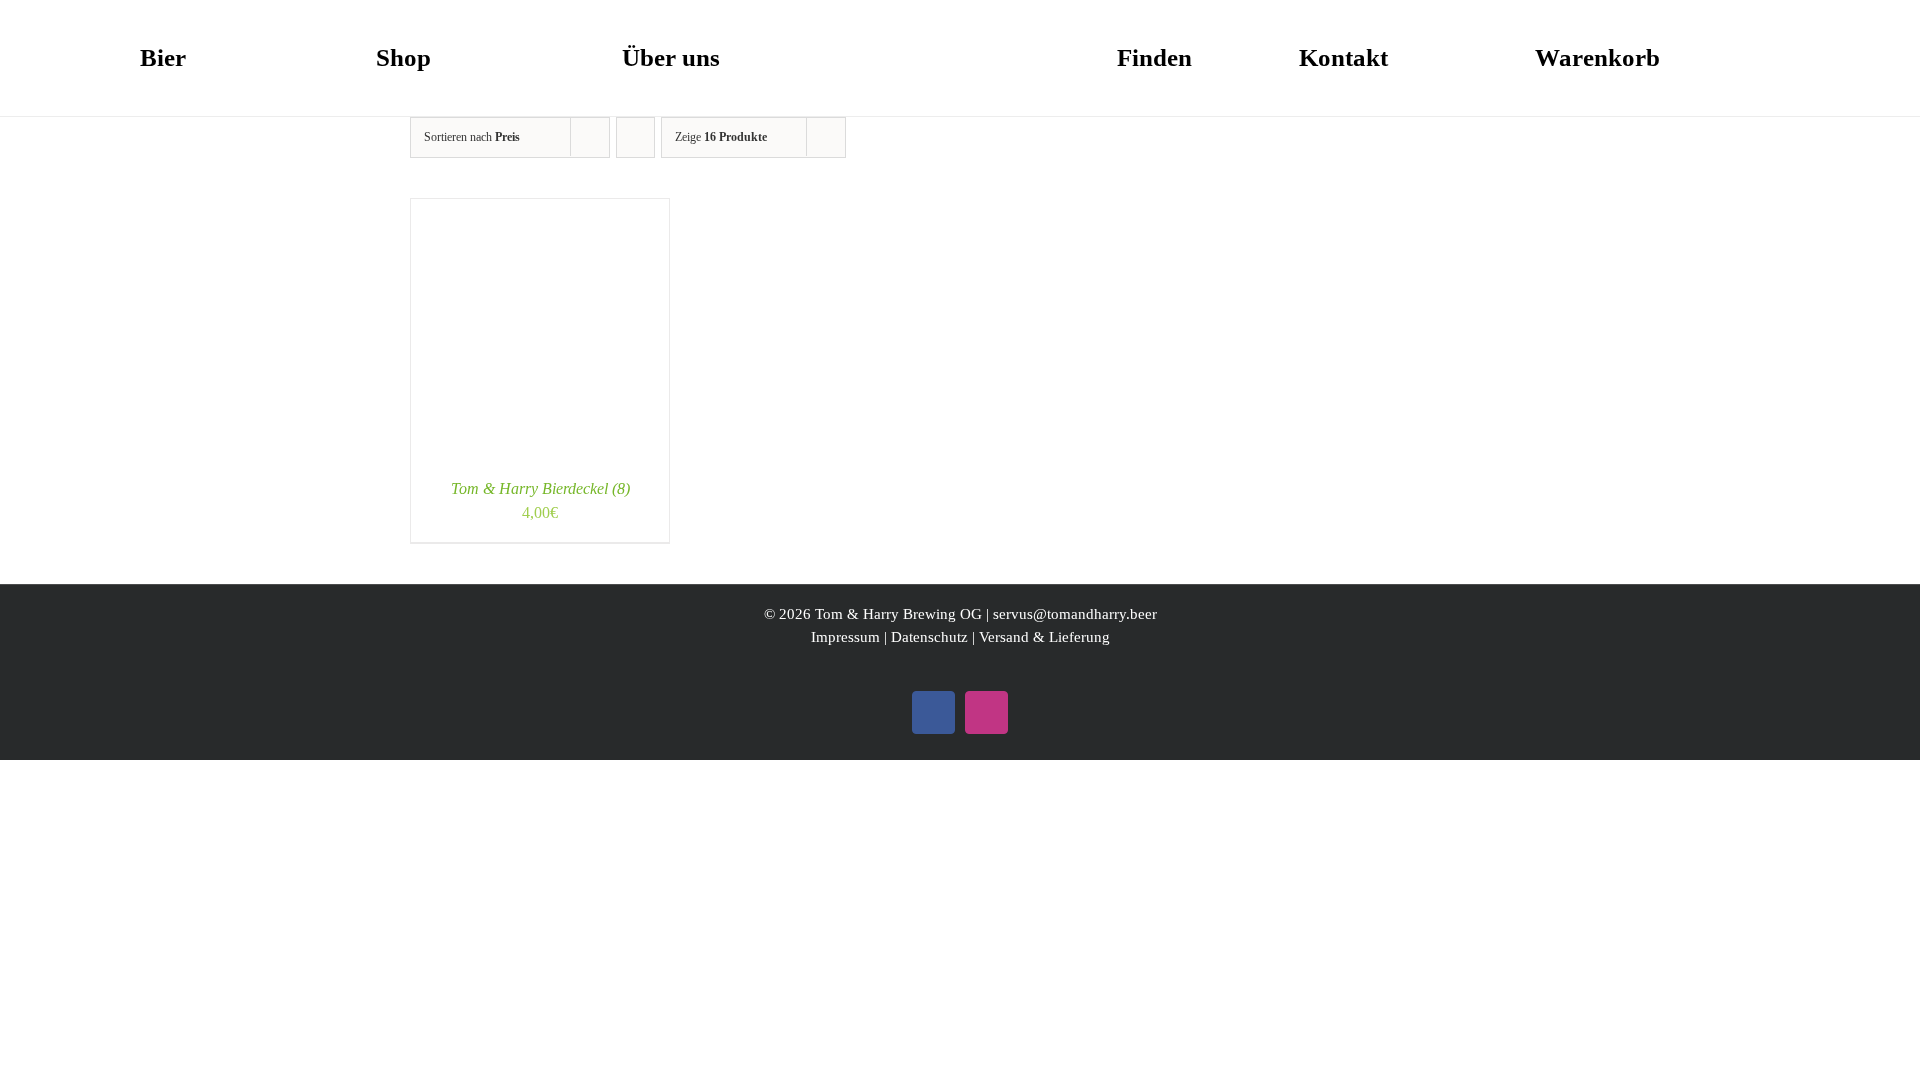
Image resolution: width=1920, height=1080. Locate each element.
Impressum (845, 637)
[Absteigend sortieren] (635, 137)
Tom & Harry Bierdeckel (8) (540, 488)
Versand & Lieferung (1044, 637)
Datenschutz (929, 637)
